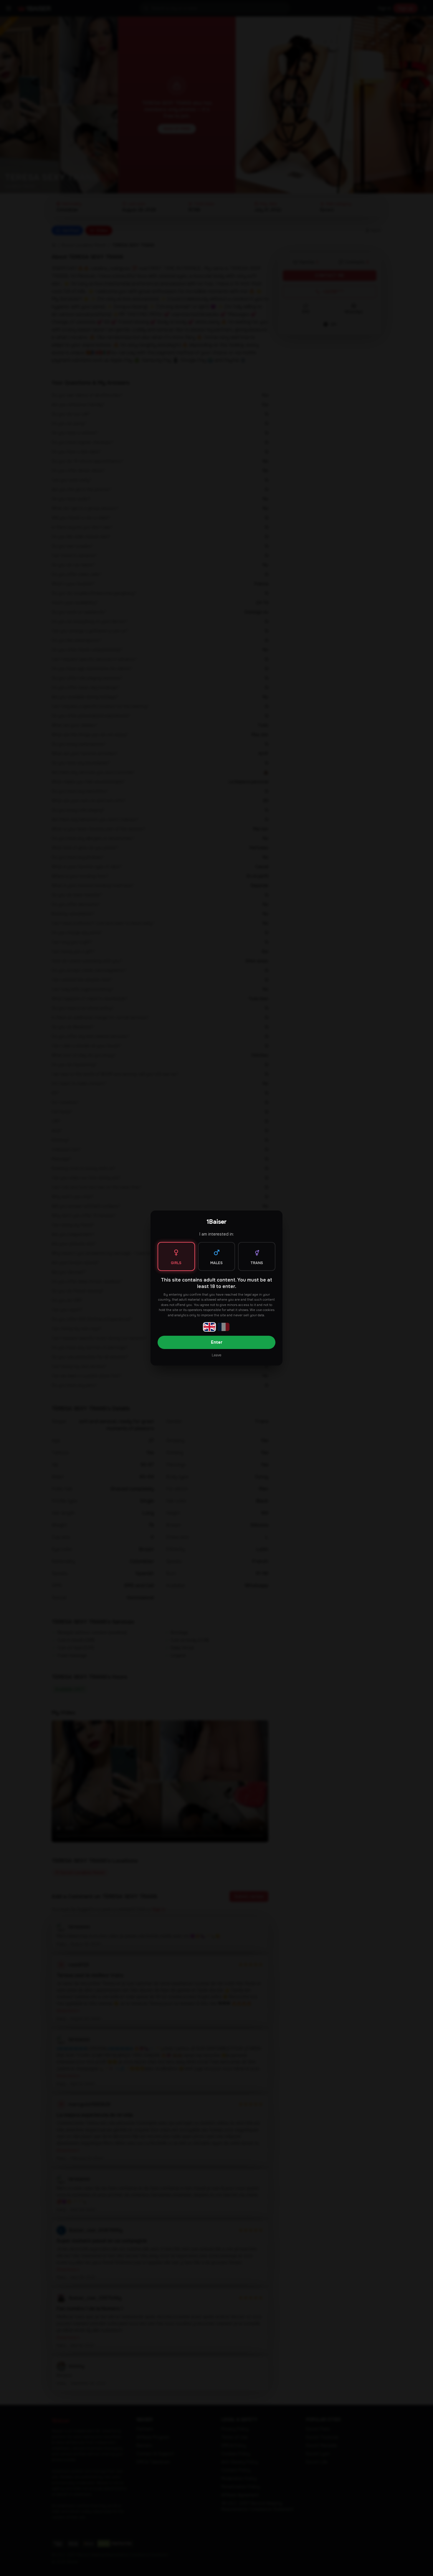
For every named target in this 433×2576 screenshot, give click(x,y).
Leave (216, 1355)
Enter (217, 1342)
